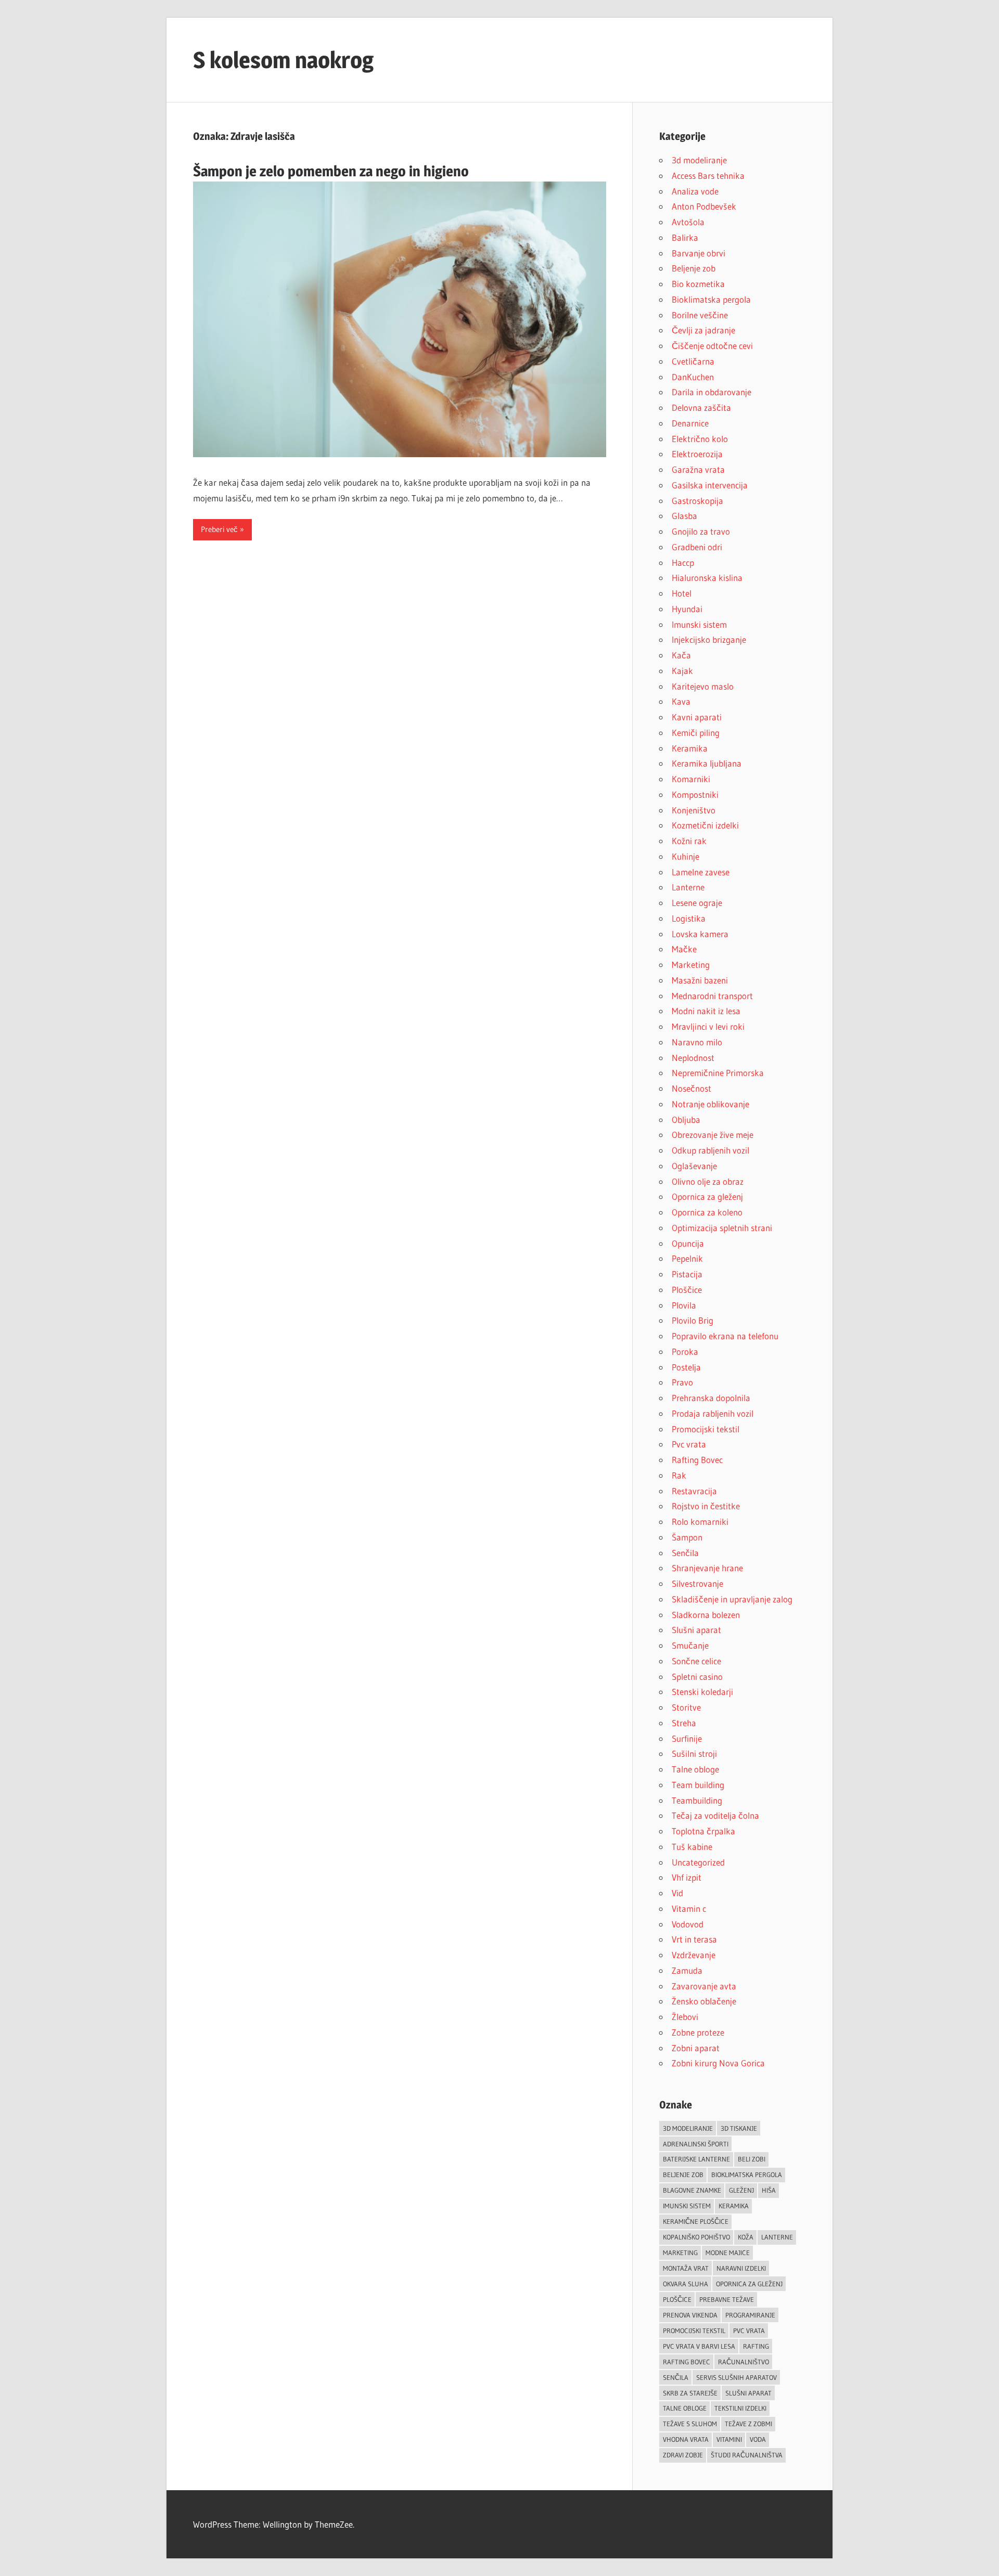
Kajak (682, 671)
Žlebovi (685, 2017)
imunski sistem (687, 2206)
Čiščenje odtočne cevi (712, 346)
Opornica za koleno (707, 1212)
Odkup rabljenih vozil (710, 1150)
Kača (681, 655)
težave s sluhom (690, 2424)
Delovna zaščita (701, 407)
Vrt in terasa (694, 1939)
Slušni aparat (696, 1630)
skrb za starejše (690, 2393)
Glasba (684, 516)
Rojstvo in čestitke (706, 1506)
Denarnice (690, 423)
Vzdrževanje (694, 1955)
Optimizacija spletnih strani (722, 1228)
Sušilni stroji (694, 1753)
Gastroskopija (697, 501)
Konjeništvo (694, 810)
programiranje (750, 2315)
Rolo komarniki (700, 1522)
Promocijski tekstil (706, 1429)
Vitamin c (689, 1908)
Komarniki (691, 779)
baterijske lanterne (696, 2159)
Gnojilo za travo (701, 531)
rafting (756, 2346)
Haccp (683, 562)
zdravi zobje (683, 2455)
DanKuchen (693, 377)
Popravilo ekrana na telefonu (725, 1336)
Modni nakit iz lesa (706, 1011)
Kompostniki (695, 794)
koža (746, 2237)
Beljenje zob (694, 268)
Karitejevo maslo (703, 686)
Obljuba (686, 1119)
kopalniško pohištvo (696, 2237)
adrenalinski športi (696, 2144)
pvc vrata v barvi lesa (699, 2346)
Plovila (684, 1305)
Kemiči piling (696, 733)
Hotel (682, 593)
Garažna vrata (698, 469)
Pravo (682, 1382)
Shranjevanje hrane (707, 1568)
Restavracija (694, 1491)
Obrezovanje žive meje (713, 1135)
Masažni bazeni (700, 980)
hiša (769, 2190)
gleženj (741, 2190)
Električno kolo (700, 439)
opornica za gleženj (749, 2284)
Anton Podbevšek (704, 206)
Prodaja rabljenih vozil (713, 1413)
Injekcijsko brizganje (709, 639)
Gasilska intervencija (710, 485)
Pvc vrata (689, 1444)
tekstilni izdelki (740, 2408)
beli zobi (752, 2159)
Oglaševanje (694, 1166)
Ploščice (687, 1290)
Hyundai (687, 609)
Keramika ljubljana (707, 763)
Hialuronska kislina (707, 578)
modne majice (728, 2253)
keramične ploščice (696, 2221)
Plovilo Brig (693, 1320)
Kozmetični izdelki (705, 825)
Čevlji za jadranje (703, 330)
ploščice (677, 2299)
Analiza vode (695, 191)
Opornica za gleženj (707, 1196)
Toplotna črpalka (703, 1831)
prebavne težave (727, 2299)
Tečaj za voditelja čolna (715, 1815)
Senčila (685, 1553)
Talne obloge (695, 1769)
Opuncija (688, 1243)
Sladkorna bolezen (706, 1615)
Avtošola (688, 222)
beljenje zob (683, 2174)
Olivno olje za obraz (708, 1181)
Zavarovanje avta (704, 1986)
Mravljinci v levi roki (708, 1026)
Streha (684, 1723)
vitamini (729, 2439)
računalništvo (744, 2362)
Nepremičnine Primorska (718, 1073)
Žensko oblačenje (704, 2001)
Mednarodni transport (712, 996)
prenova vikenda (690, 2315)
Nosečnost (691, 1088)
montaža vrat (686, 2268)
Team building (698, 1785)
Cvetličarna (693, 361)
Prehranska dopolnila (711, 1398)
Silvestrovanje (697, 1583)
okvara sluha (686, 2284)
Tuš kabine (692, 1847)
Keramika (690, 748)
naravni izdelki (741, 2268)
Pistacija (687, 1274)
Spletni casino (697, 1677)
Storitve (686, 1707)
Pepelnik (687, 1258)
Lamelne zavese (701, 872)
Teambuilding (697, 1800)
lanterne (777, 2237)
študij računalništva (747, 2455)
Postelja (686, 1367)
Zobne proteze (698, 2032)
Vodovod (688, 1924)
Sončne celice (696, 1661)
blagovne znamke (692, 2190)
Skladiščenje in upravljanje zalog (732, 1599)
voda (758, 2439)
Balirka (685, 237)
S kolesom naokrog (283, 60)
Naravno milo (697, 1042)
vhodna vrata (686, 2439)
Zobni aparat (696, 2048)
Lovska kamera (700, 934)
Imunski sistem (699, 624)
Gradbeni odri (697, 547)
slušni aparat (748, 2393)
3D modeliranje (688, 2128)
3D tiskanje (739, 2128)
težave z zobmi (748, 2424)
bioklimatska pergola (747, 2174)
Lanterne (688, 887)
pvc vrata (749, 2331)
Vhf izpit (687, 1877)
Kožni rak (689, 841)
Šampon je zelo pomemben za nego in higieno (331, 171)
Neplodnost (693, 1058)
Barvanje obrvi (699, 253)
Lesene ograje (697, 903)
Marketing (691, 965)
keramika (734, 2206)
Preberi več (219, 529)
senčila (676, 2377)
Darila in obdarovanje (712, 392)
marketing (680, 2253)
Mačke (684, 949)
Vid (677, 1893)
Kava (681, 701)
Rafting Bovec (697, 1460)
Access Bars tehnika (708, 176)
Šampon (687, 1537)
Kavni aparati (697, 717)
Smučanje (690, 1645)
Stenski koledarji (702, 1692)
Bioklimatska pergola (711, 299)
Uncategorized (698, 1862)
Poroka (685, 1351)
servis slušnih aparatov (737, 2377)
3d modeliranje (699, 160)
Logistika (689, 918)
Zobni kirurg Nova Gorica (718, 2063)
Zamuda (687, 1970)
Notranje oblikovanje (710, 1104)
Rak (679, 1475)
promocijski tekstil (694, 2331)
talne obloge (685, 2408)
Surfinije (687, 1738)
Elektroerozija (697, 454)
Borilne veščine (700, 315)
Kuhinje (686, 856)
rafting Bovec (687, 2362)
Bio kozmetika (698, 284)
